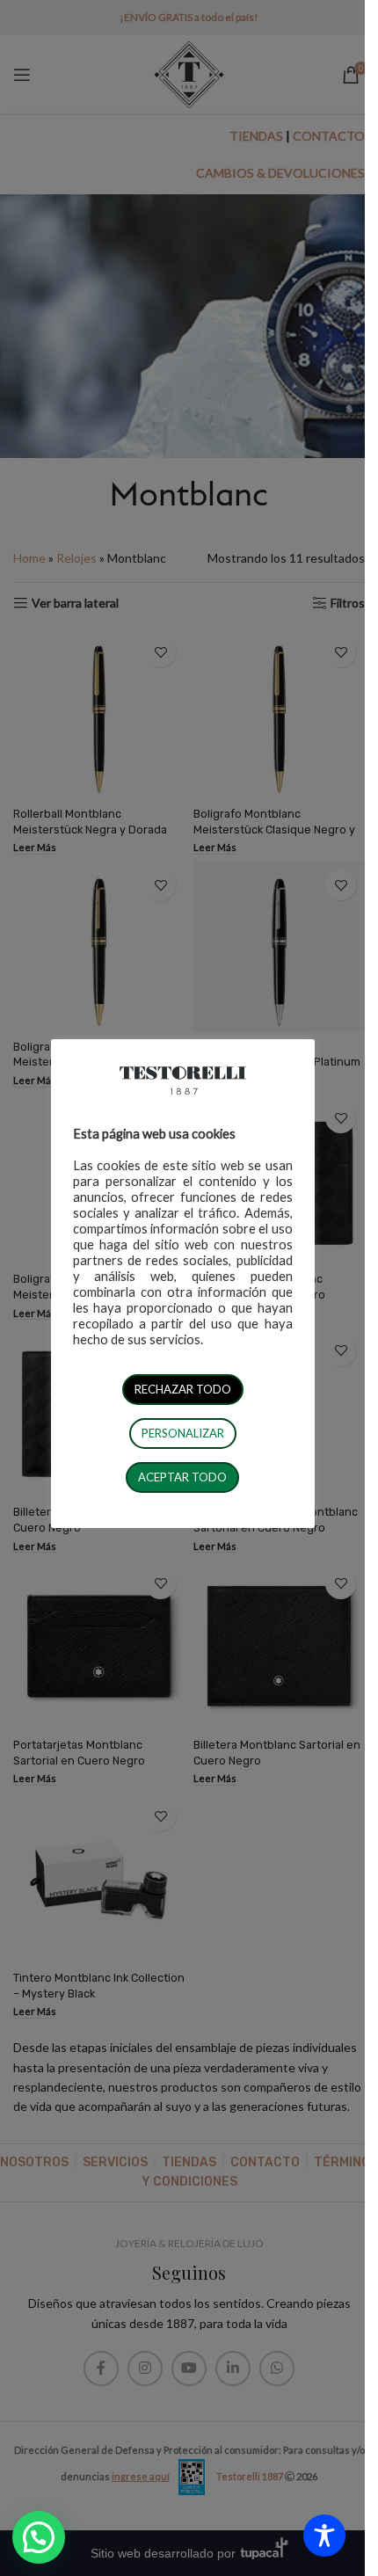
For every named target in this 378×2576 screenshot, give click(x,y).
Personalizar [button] (183, 1433)
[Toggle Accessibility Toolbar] (324, 2536)
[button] (39, 2537)
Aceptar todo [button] (182, 1477)
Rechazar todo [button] (183, 1389)
